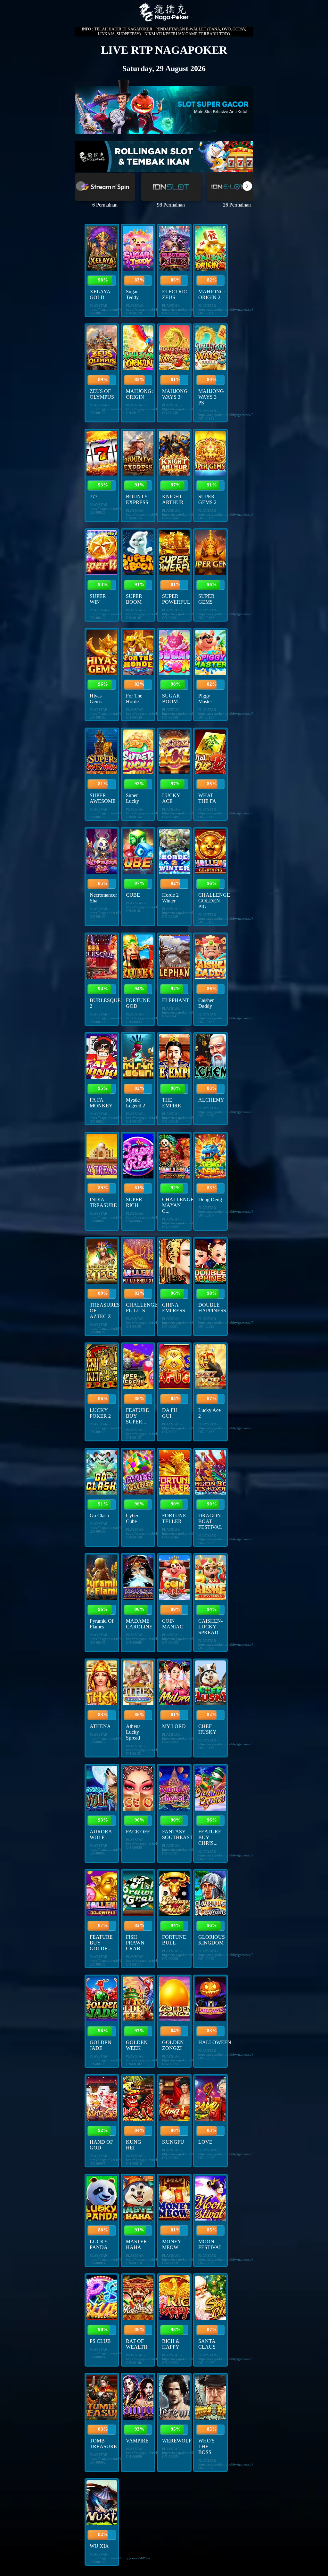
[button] (247, 186)
